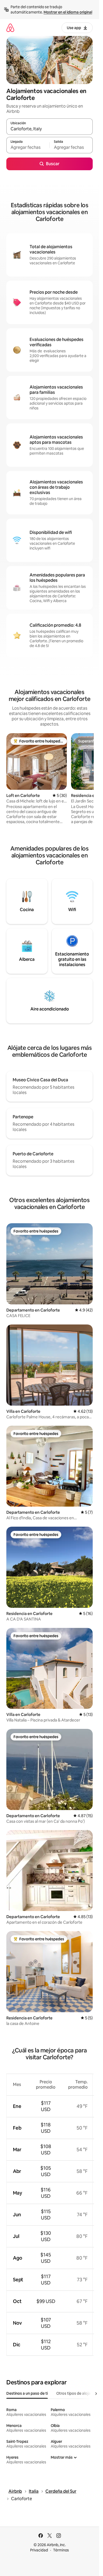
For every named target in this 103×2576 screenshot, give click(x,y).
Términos (61, 2550)
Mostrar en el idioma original (68, 12)
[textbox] (28, 147)
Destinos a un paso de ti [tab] (27, 2393)
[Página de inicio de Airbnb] (10, 28)
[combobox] (50, 129)
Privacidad (39, 2550)
